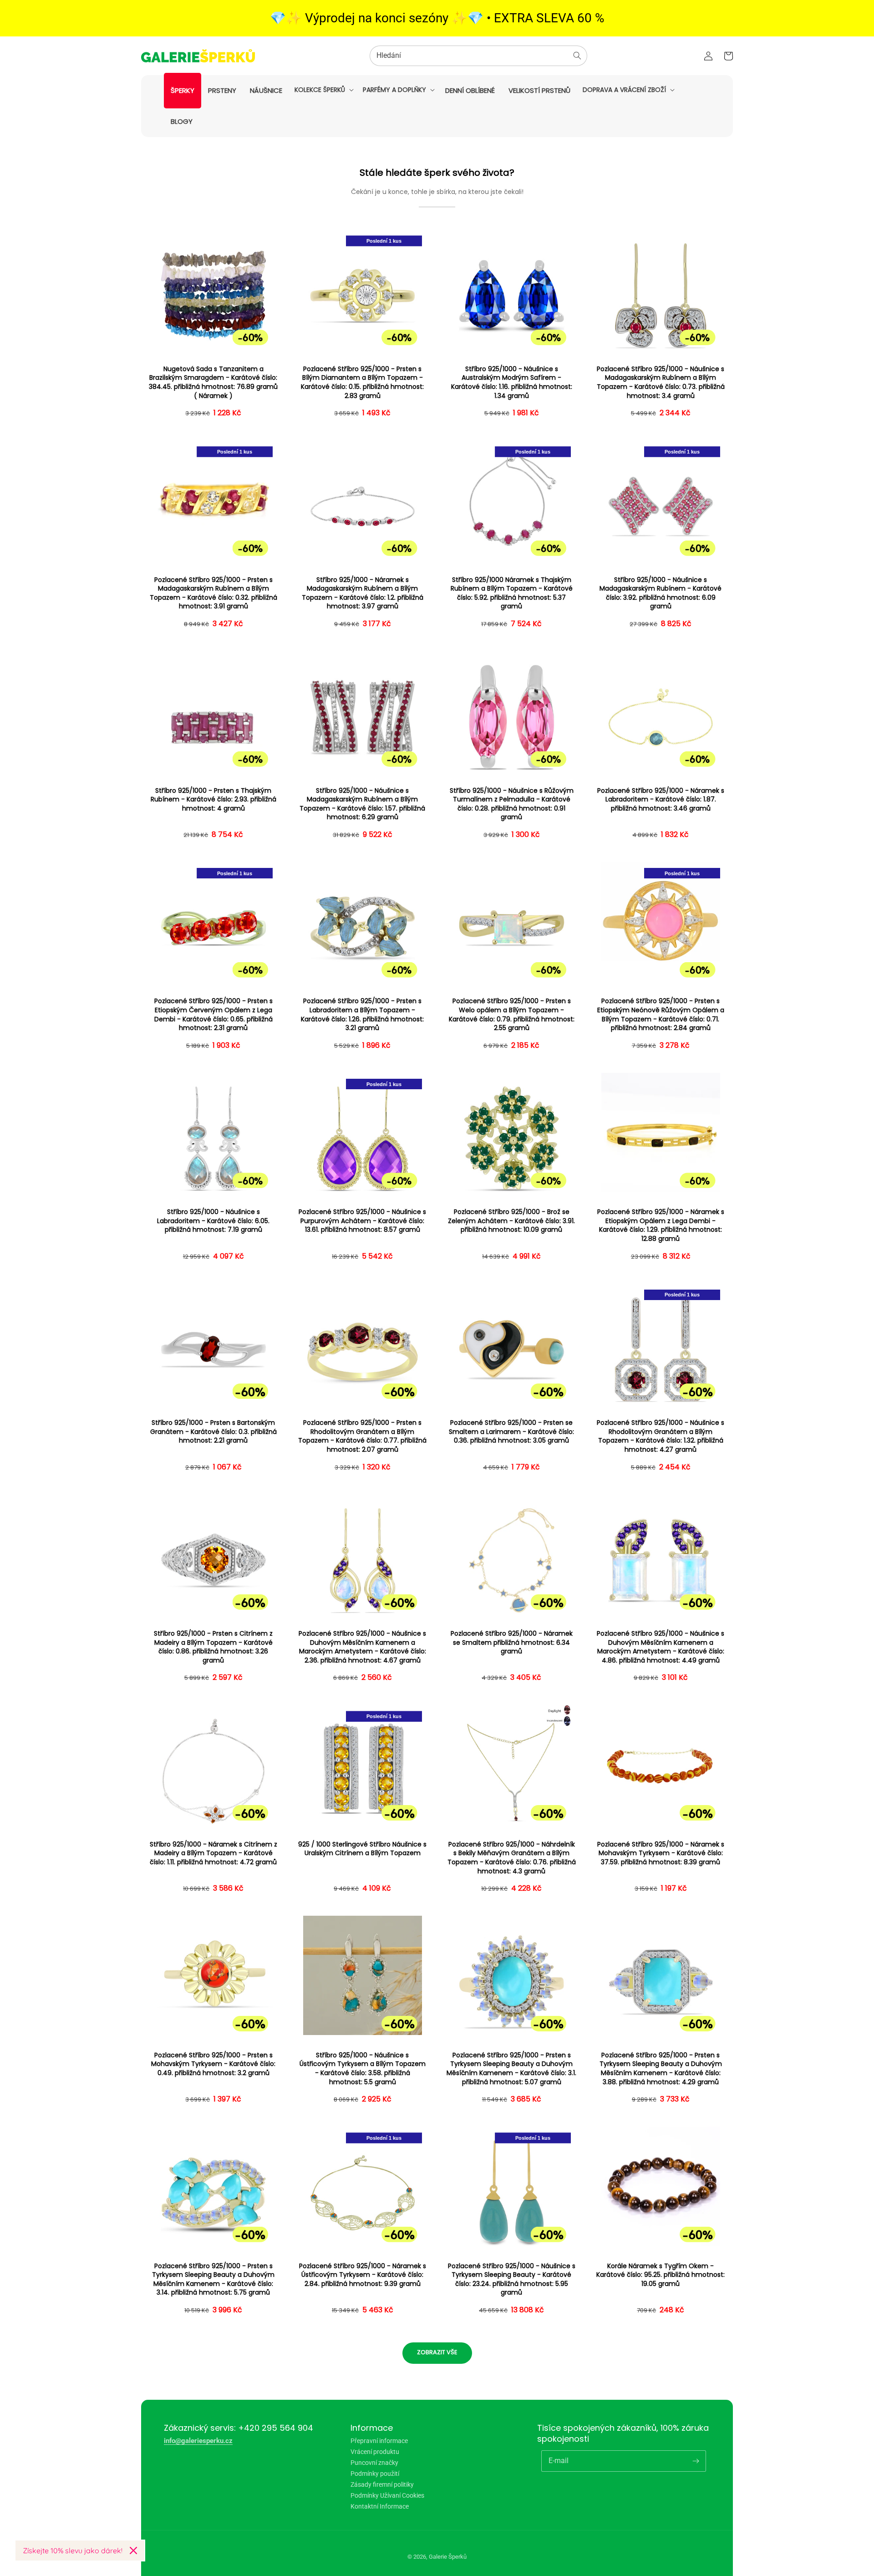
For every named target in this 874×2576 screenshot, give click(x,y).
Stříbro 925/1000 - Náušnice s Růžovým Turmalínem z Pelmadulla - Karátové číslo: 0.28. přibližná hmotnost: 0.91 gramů (512, 804)
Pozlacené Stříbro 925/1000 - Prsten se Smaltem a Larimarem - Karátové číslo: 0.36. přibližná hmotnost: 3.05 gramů (511, 1432)
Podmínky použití (375, 2474)
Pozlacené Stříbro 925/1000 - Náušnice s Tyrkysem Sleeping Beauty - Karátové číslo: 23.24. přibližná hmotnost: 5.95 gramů (512, 2280)
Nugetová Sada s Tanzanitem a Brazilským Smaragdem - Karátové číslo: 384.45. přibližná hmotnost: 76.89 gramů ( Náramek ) (213, 383)
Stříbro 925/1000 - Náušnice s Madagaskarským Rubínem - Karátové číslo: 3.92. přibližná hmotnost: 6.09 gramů (661, 593)
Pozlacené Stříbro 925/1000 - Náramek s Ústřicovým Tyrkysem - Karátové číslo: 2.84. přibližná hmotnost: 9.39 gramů (363, 2275)
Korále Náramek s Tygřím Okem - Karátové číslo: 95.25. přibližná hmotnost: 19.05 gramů (661, 2275)
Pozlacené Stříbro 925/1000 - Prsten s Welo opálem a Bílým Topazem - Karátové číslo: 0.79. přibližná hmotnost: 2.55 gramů (512, 1015)
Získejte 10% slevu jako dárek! (73, 2550)
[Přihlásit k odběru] (696, 2461)
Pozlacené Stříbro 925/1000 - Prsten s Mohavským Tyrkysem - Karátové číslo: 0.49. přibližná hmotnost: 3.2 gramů (213, 2064)
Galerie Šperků (448, 2557)
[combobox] (478, 56)
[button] (323, 90)
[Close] (133, 2550)
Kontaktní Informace (380, 2506)
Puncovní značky (374, 2463)
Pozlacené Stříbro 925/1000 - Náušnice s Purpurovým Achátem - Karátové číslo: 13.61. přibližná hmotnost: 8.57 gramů (362, 1221)
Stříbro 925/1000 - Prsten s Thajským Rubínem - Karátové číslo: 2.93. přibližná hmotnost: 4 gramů (213, 800)
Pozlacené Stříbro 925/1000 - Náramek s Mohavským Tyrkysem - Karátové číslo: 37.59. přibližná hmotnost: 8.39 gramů (661, 1853)
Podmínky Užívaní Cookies (387, 2495)
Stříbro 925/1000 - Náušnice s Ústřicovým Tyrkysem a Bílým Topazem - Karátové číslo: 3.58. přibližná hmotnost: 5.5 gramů (363, 2069)
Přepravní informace (379, 2441)
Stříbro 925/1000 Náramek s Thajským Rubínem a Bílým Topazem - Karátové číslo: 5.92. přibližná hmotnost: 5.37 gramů (512, 593)
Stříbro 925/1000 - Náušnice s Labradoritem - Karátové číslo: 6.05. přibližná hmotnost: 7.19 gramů (213, 1221)
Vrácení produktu (375, 2452)
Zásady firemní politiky (382, 2484)
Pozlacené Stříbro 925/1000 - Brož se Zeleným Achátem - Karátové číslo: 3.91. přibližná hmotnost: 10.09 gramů (511, 1221)
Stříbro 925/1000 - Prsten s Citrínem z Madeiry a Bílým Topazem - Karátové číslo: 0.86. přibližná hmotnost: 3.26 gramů (213, 1647)
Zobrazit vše (437, 2352)
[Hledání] (577, 56)
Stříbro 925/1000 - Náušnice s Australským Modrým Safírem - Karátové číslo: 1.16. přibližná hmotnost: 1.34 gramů (512, 383)
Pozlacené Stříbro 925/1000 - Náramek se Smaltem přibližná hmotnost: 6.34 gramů (512, 1643)
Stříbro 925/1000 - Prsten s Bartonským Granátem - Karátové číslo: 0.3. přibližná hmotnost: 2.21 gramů (213, 1432)
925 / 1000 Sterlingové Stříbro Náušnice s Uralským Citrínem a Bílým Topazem (362, 1849)
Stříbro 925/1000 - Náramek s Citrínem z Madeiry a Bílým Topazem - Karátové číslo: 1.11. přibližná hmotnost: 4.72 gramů (213, 1853)
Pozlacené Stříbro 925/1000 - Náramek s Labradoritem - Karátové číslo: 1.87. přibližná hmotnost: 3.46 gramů (661, 800)
